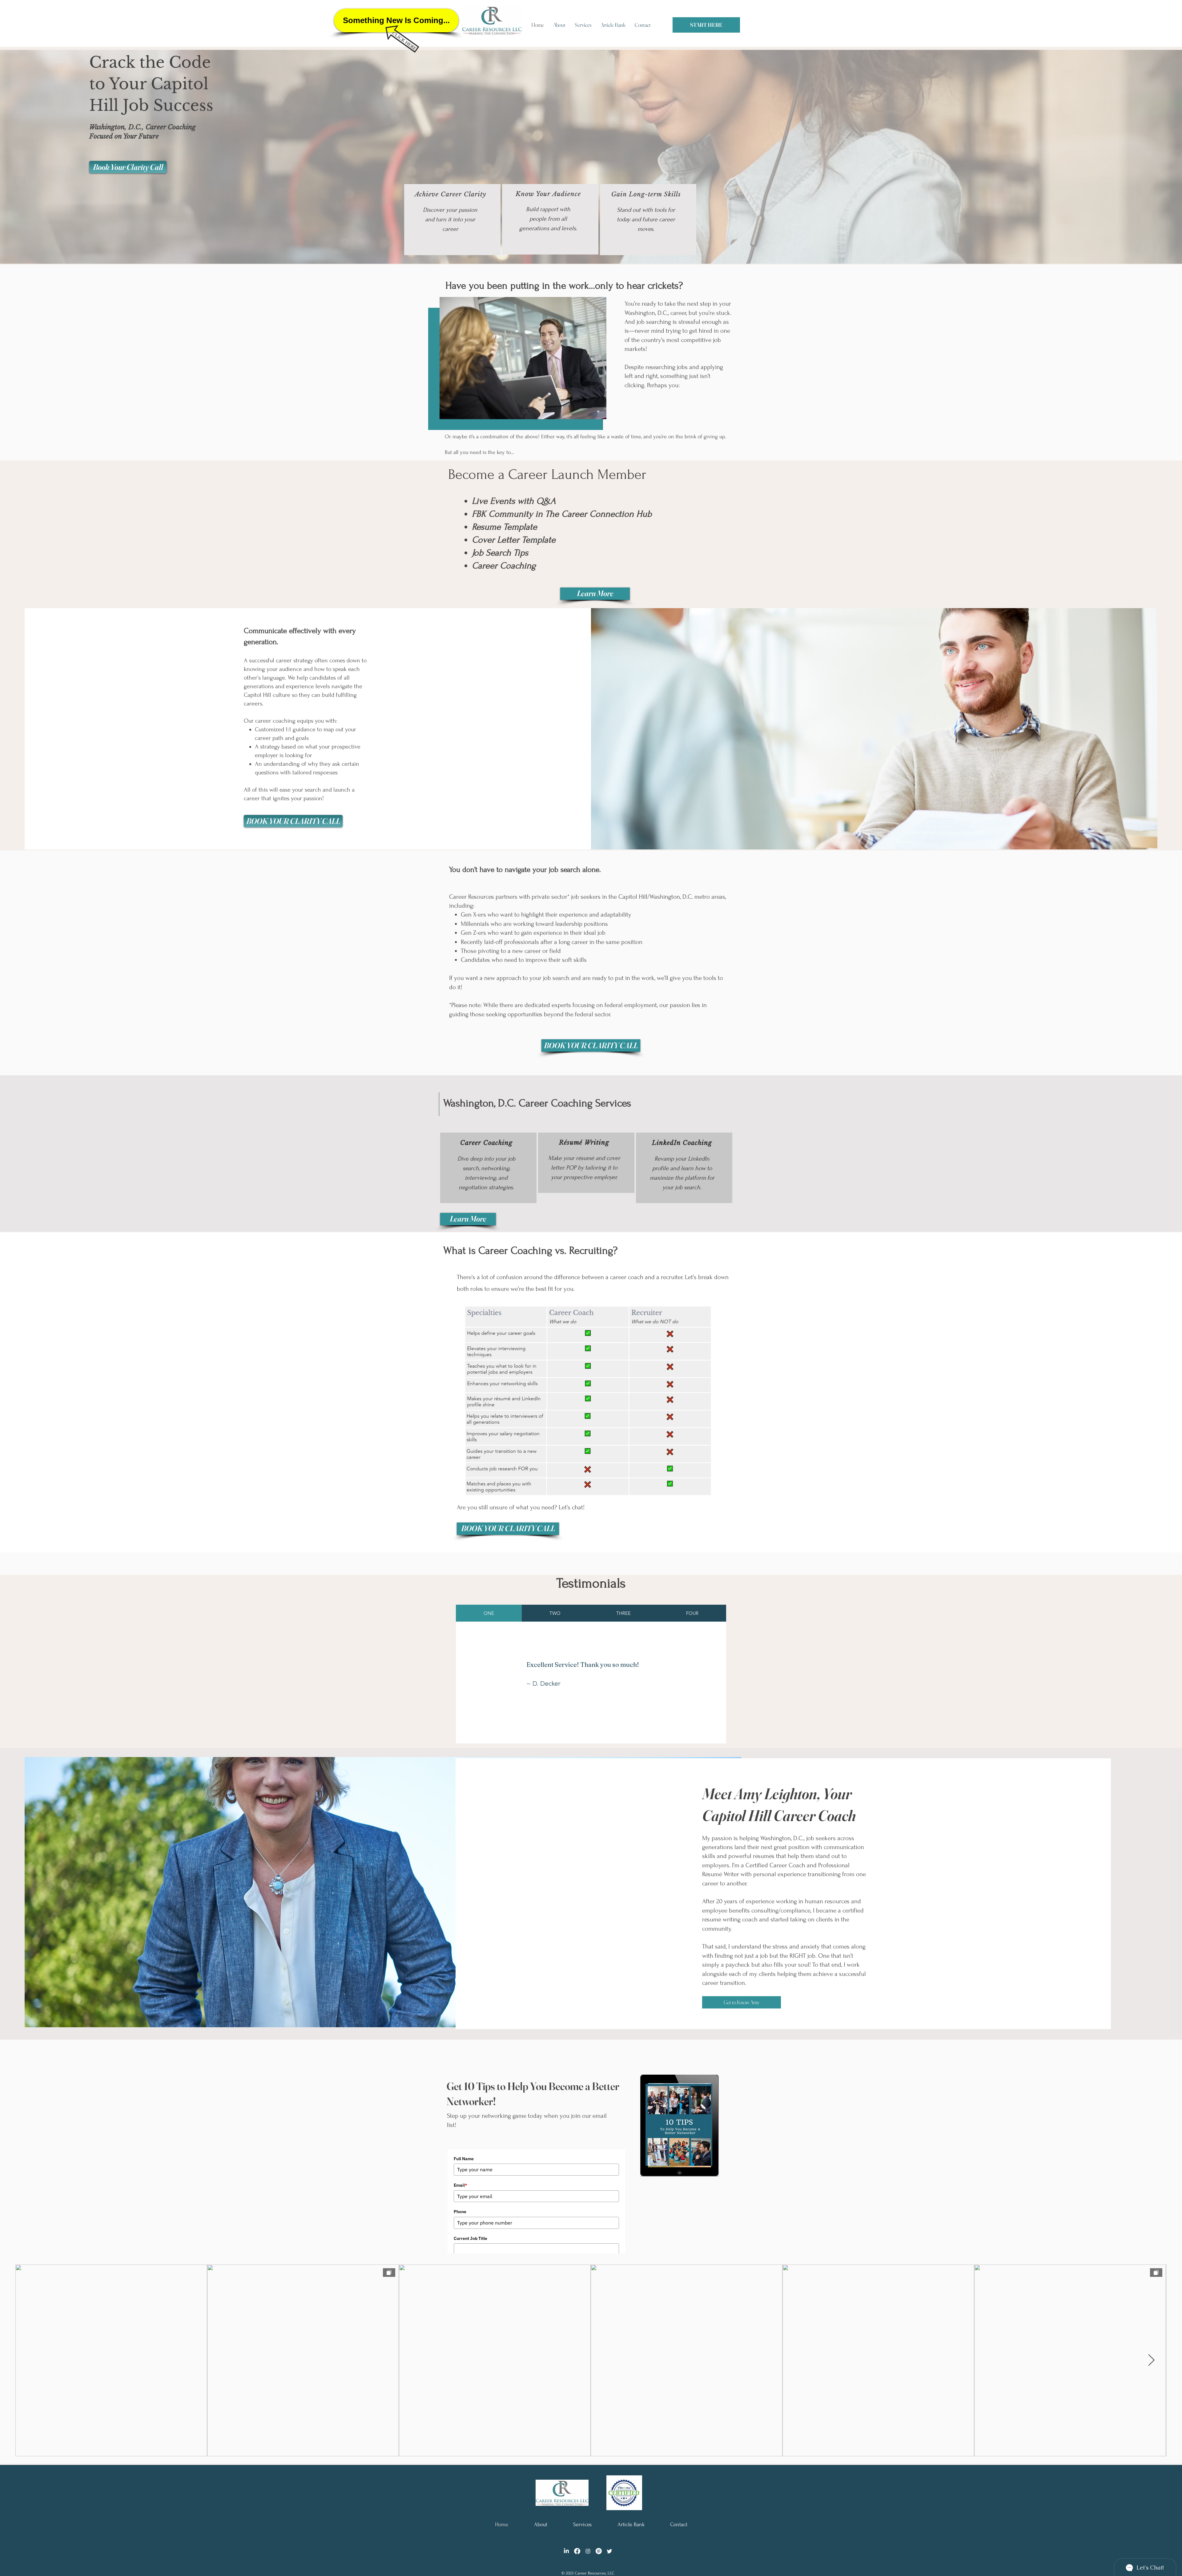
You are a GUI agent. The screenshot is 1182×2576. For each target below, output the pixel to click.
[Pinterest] (599, 2551)
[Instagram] (588, 2551)
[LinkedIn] (566, 2551)
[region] (452, 220)
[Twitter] (609, 2551)
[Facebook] (577, 2551)
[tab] (489, 1613)
